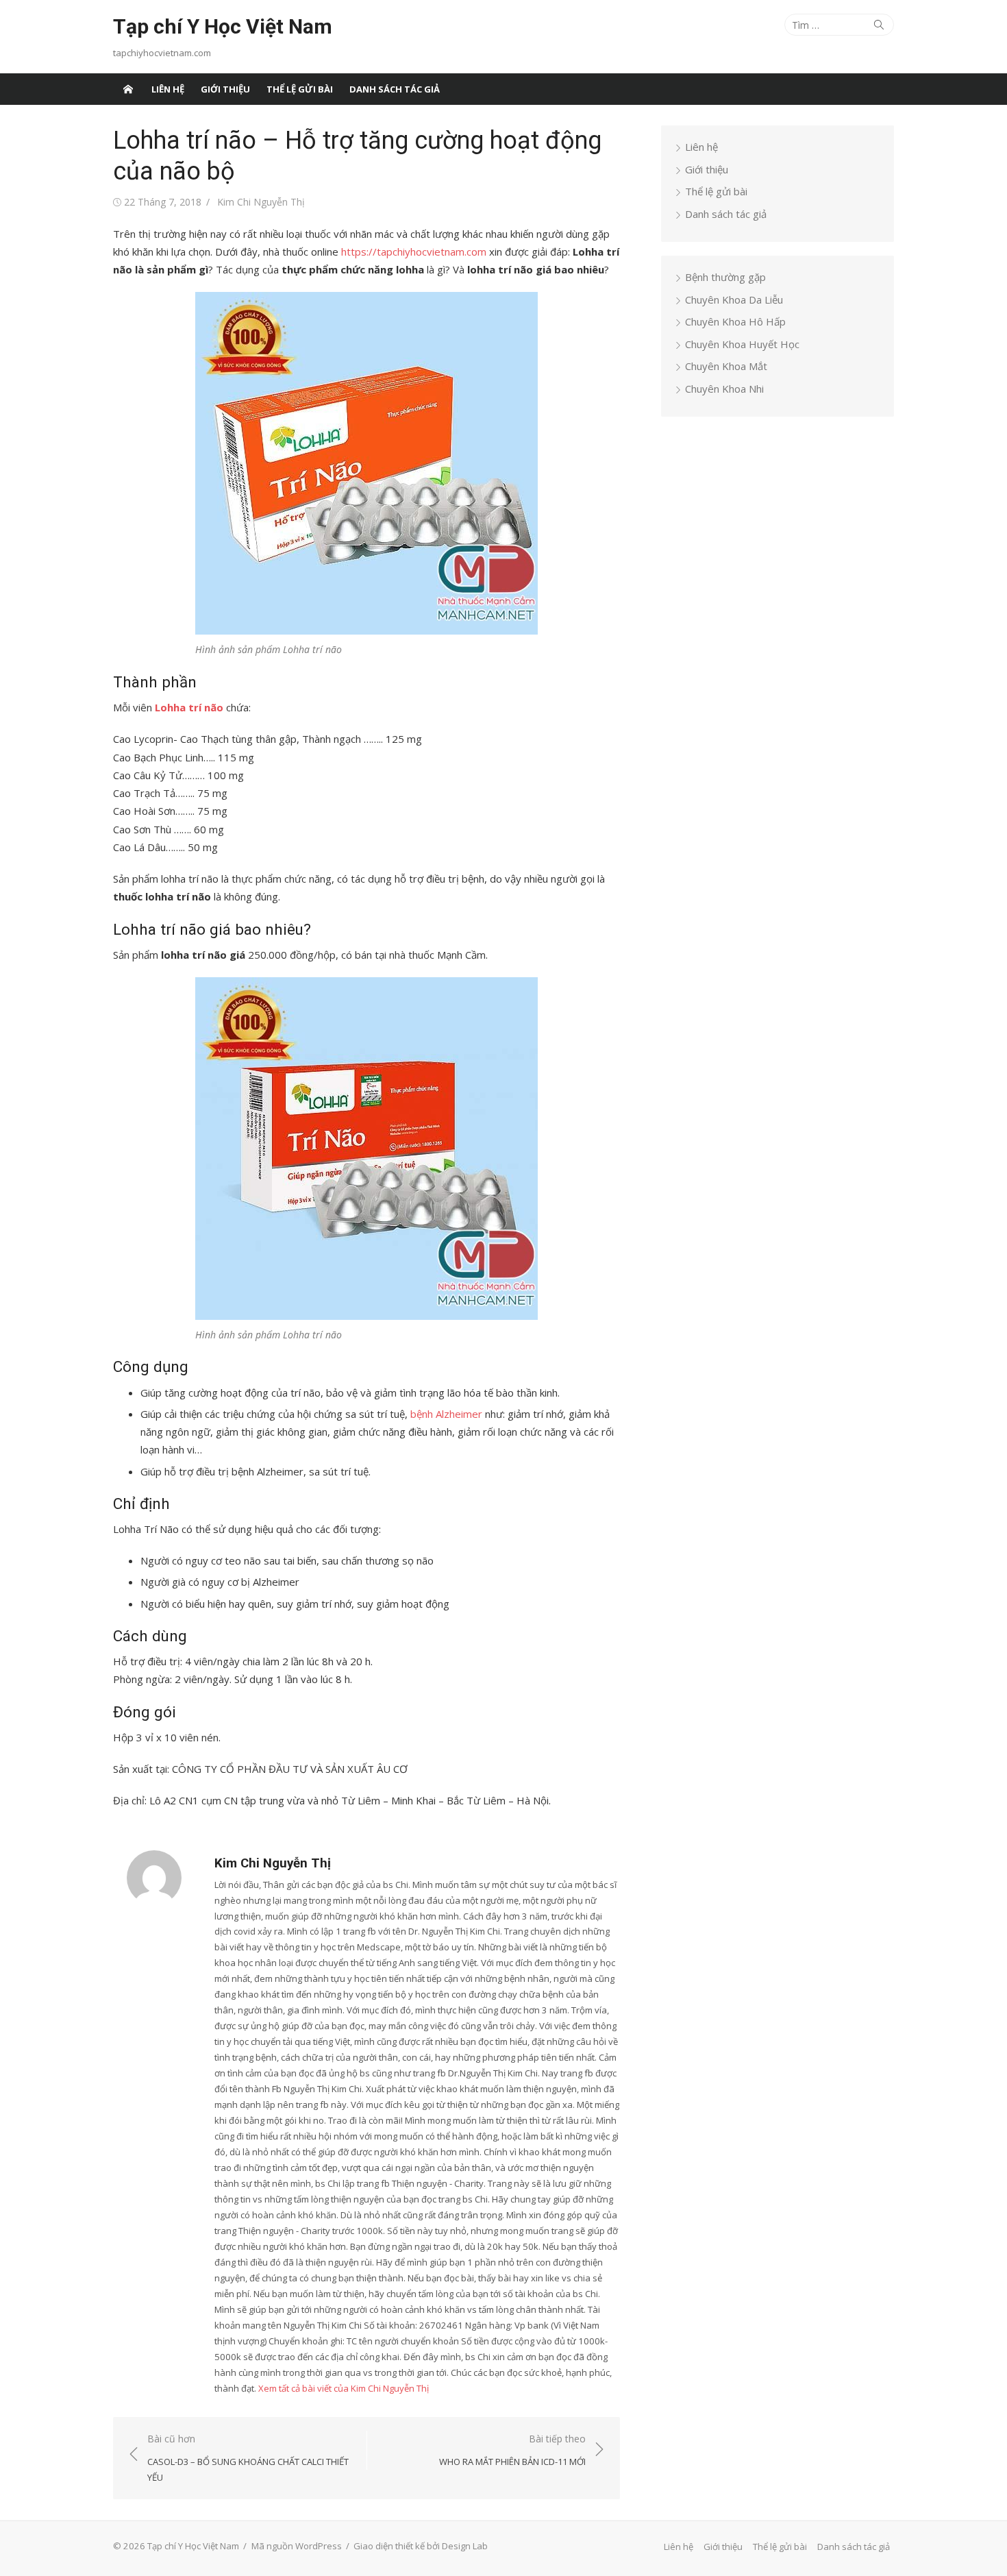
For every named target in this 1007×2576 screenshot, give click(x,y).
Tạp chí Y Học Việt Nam (223, 26)
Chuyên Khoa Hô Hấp (735, 321)
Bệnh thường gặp (725, 277)
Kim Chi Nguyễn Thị (261, 202)
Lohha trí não (189, 707)
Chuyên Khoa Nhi (724, 389)
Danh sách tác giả (395, 89)
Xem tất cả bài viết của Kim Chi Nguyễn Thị (344, 2388)
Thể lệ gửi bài (300, 89)
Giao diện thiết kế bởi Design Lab (421, 2546)
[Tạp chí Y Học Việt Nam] (128, 89)
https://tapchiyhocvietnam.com (414, 252)
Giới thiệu (225, 89)
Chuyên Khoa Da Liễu (734, 299)
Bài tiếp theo (512, 2450)
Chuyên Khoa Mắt (726, 366)
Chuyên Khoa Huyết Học (742, 344)
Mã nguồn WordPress (297, 2546)
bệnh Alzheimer (446, 1414)
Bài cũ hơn (248, 2458)
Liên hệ (168, 89)
